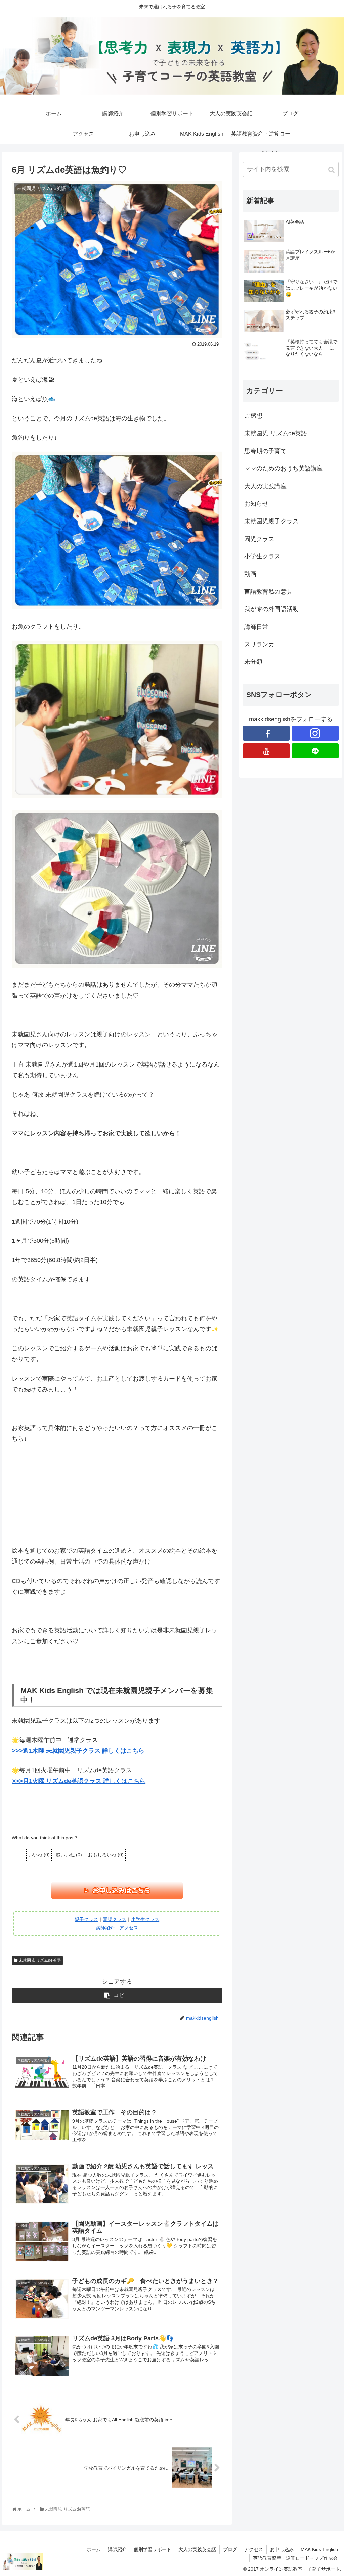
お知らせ (256, 504)
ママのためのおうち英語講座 (284, 468)
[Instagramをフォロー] (315, 733)
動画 (250, 574)
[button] (332, 170)
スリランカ (259, 644)
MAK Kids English (319, 2549)
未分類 (253, 662)
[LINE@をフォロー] (315, 751)
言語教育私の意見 (268, 592)
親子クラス (86, 1919)
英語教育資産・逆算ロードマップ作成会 (295, 2558)
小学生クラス (145, 1919)
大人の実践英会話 (197, 2549)
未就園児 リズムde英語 (40, 1960)
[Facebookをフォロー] (266, 733)
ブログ (230, 2549)
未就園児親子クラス (271, 521)
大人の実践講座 (265, 486)
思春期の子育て (265, 451)
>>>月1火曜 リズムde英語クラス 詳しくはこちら (79, 1781)
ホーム (94, 2549)
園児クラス (115, 1919)
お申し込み (282, 2549)
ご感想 (253, 416)
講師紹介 (105, 1928)
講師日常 (256, 627)
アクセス (129, 1928)
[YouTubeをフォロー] (266, 751)
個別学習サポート (153, 2549)
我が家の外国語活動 (271, 609)
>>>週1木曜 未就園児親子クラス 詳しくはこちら (78, 1751)
